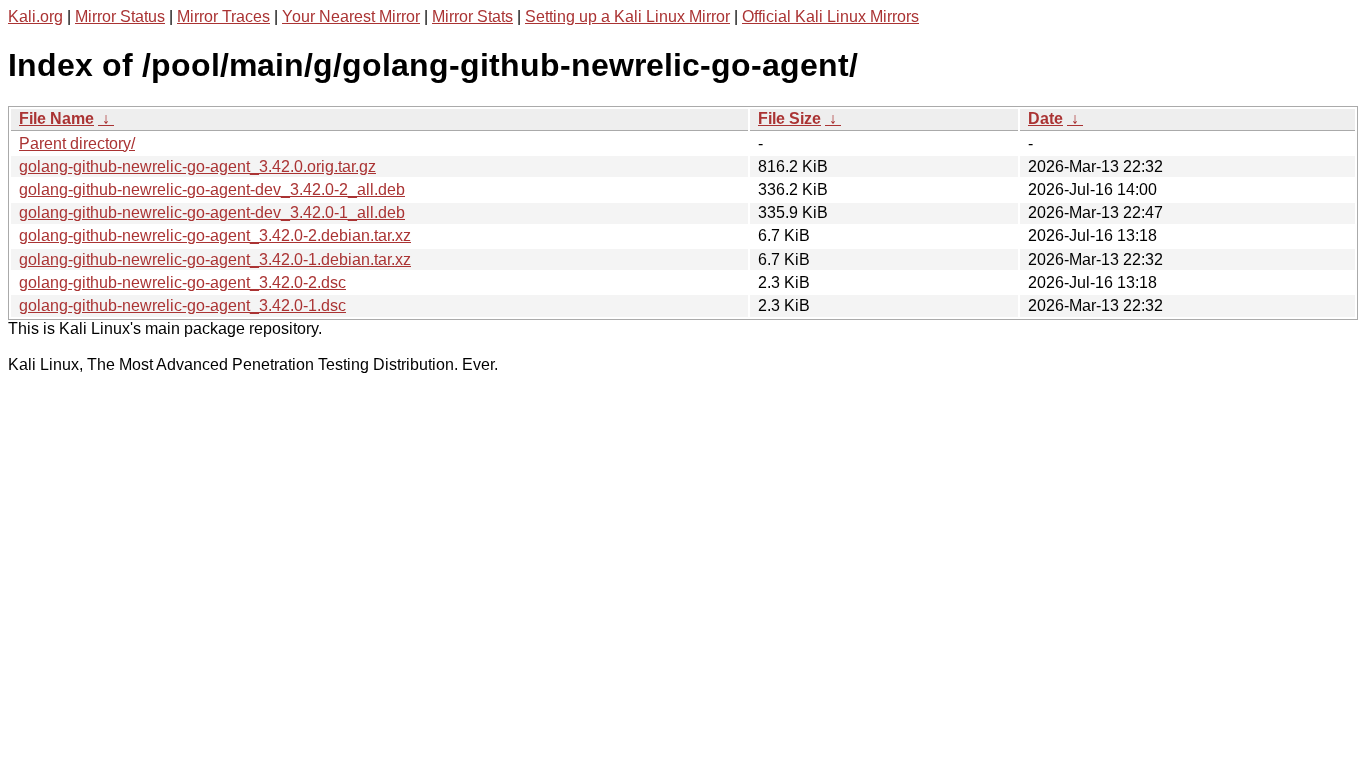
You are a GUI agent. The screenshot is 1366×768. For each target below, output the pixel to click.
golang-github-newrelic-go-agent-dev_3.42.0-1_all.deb (212, 212)
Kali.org (35, 16)
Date (1045, 118)
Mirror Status (120, 16)
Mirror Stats (472, 16)
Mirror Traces (223, 16)
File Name (56, 118)
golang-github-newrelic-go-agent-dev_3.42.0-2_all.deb (212, 189)
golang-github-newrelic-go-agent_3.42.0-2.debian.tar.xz (215, 235)
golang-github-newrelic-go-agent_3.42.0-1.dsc (182, 305)
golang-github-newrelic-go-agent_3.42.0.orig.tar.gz (197, 166)
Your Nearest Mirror (351, 16)
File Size (789, 118)
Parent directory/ (77, 143)
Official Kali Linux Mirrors (830, 16)
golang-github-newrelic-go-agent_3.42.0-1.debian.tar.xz (215, 259)
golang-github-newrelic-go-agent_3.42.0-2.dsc (182, 282)
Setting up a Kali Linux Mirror (627, 16)
